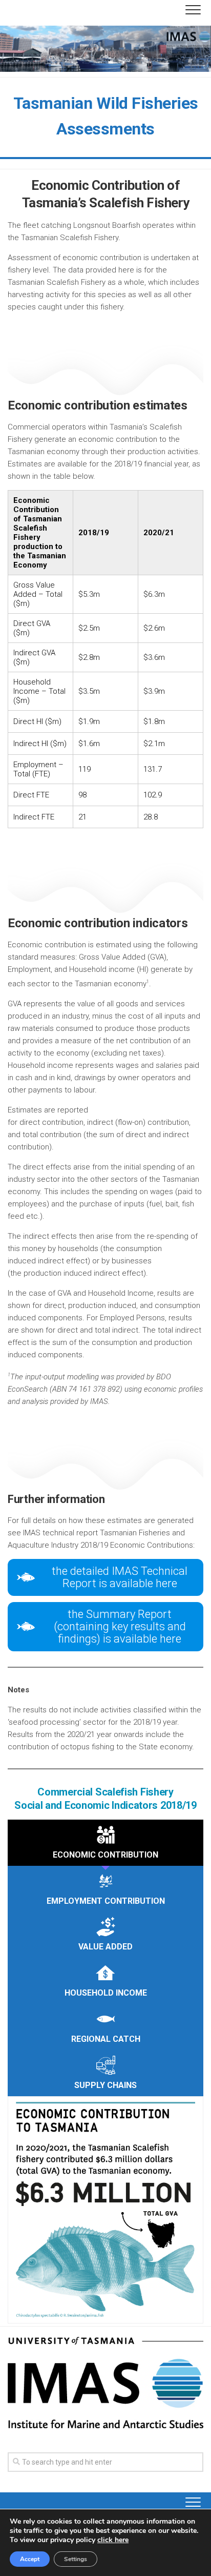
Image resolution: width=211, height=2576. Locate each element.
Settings (76, 2559)
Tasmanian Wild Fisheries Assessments (106, 116)
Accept (30, 2559)
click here (113, 2540)
